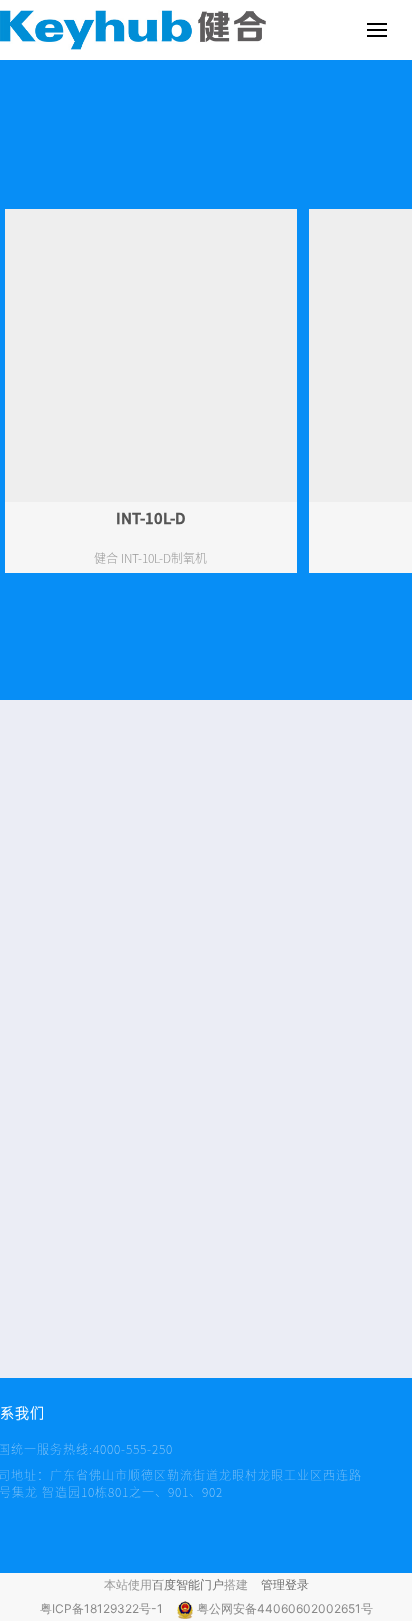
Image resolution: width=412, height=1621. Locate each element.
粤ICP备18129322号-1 (103, 1608)
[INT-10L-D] (151, 355)
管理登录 (285, 1584)
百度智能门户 (188, 1584)
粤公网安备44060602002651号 (285, 1608)
